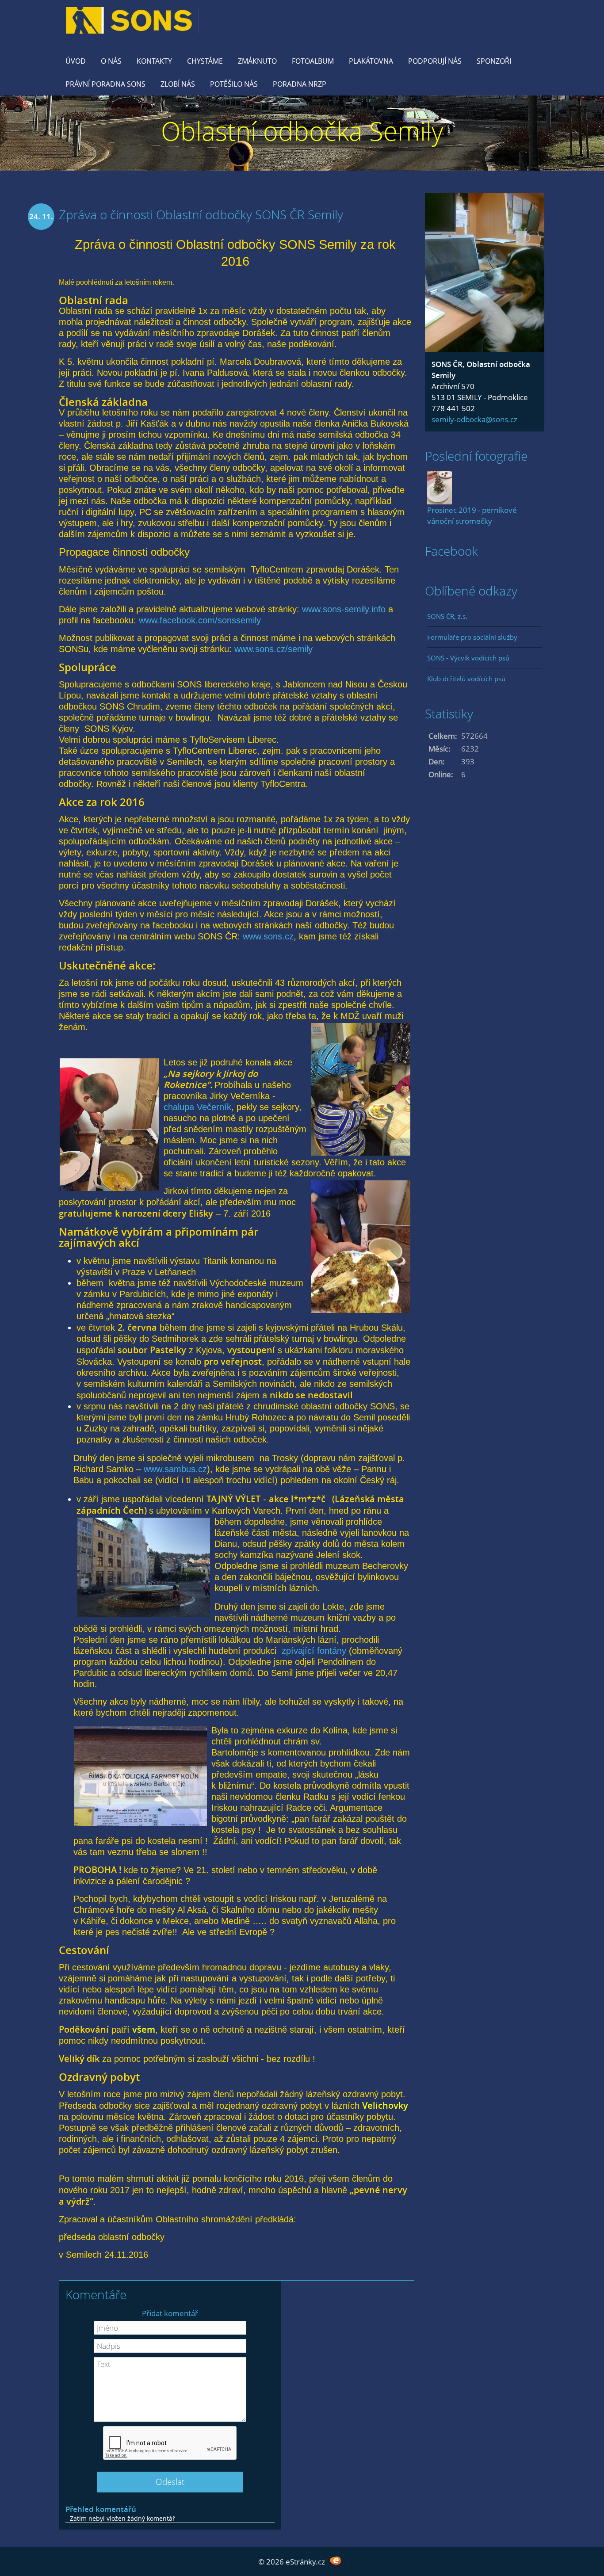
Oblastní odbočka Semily (302, 131)
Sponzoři (494, 61)
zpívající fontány (314, 1651)
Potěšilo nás (234, 84)
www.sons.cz (268, 936)
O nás (111, 61)
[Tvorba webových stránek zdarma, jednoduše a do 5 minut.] (335, 2561)
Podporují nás (435, 61)
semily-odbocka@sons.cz (474, 419)
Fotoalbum (313, 61)
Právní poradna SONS (105, 84)
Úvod (76, 61)
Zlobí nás (178, 84)
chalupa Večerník (197, 1107)
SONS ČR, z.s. (447, 616)
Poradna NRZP (300, 84)
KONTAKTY (154, 61)
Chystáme (205, 61)
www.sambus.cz (175, 1469)
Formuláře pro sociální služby (472, 637)
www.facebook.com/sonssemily (200, 620)
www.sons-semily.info (344, 609)
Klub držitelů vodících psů (466, 679)
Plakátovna (371, 61)
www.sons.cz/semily (273, 649)
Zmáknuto (257, 61)
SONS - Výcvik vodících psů (468, 658)
